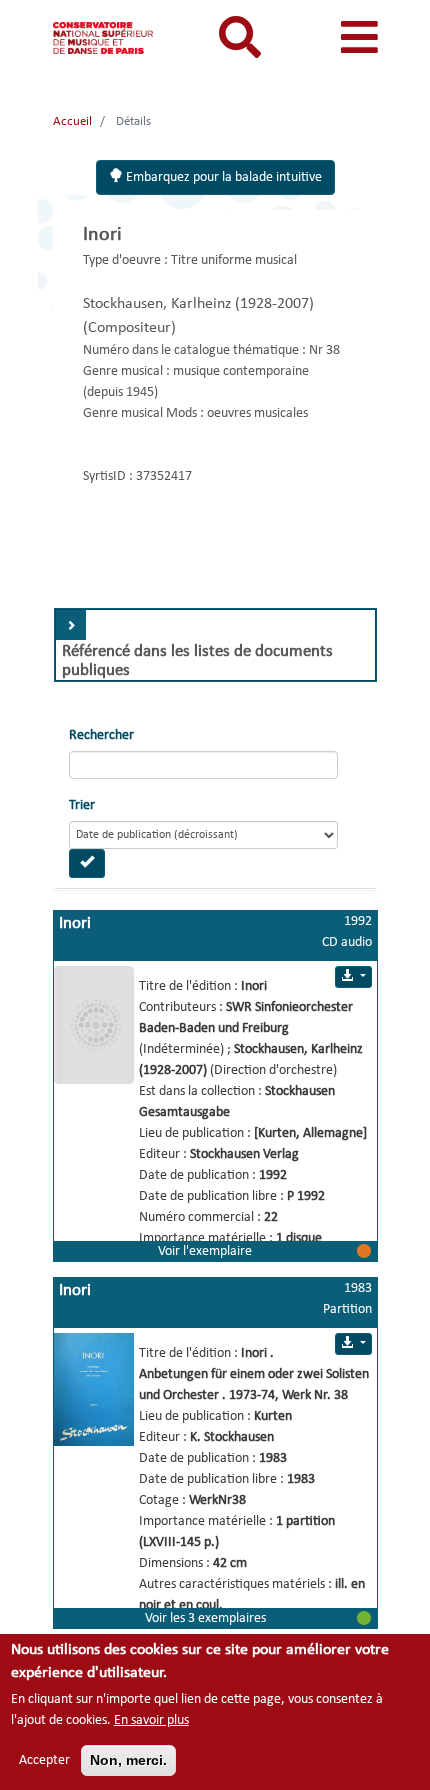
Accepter (44, 1760)
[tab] (215, 645)
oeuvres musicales (257, 413)
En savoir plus (151, 1720)
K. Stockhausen (232, 1437)
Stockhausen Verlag (244, 1154)
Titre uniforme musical (234, 260)
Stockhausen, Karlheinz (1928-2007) (198, 304)
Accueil (72, 121)
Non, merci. (128, 1760)
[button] (215, 1251)
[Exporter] (353, 977)
